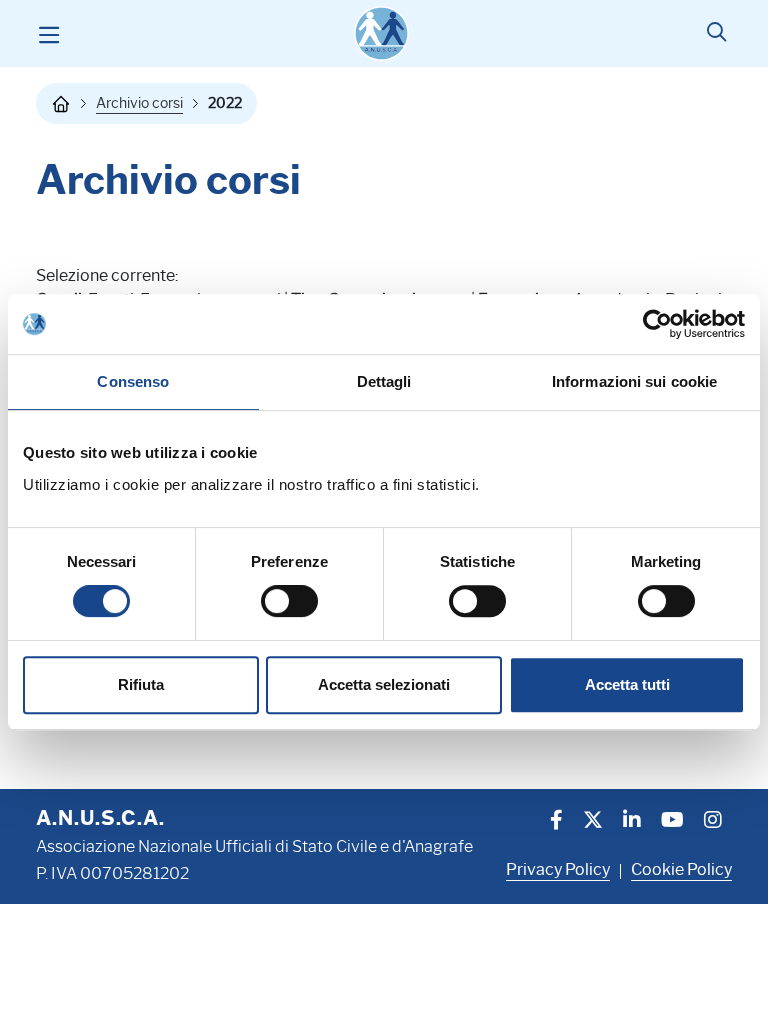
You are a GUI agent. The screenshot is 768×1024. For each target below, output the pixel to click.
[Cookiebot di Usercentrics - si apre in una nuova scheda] (657, 324)
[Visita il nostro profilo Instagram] (713, 822)
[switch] (289, 601)
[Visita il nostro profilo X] (593, 822)
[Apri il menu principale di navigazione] (48, 34)
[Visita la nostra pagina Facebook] (556, 822)
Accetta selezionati (384, 684)
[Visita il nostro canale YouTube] (672, 822)
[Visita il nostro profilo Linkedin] (632, 822)
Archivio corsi (139, 103)
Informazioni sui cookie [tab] (634, 381)
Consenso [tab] (133, 381)
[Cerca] (716, 34)
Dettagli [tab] (384, 381)
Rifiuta (141, 684)
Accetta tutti (627, 684)
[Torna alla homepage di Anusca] (381, 33)
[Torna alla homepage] (61, 104)
